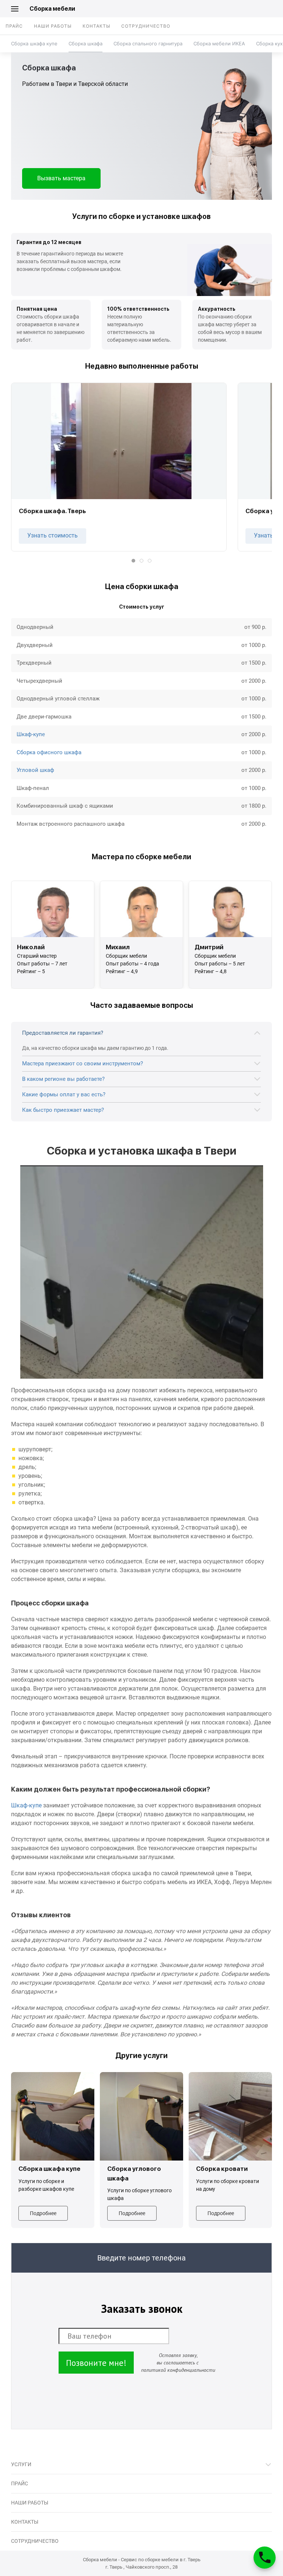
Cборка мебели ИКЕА (219, 43)
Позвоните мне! (96, 2363)
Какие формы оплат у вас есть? (64, 1094)
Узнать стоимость (53, 535)
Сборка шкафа (85, 43)
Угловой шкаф (35, 770)
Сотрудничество (146, 26)
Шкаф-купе (31, 734)
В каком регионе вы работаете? (63, 1079)
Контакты (96, 26)
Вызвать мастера (61, 178)
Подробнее (43, 2213)
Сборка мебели (52, 9)
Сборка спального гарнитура (148, 43)
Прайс (14, 26)
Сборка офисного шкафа (49, 752)
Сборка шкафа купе (34, 43)
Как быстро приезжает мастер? (63, 1110)
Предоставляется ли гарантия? (63, 1033)
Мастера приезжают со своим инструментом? (83, 1064)
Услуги (21, 2464)
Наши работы (53, 26)
